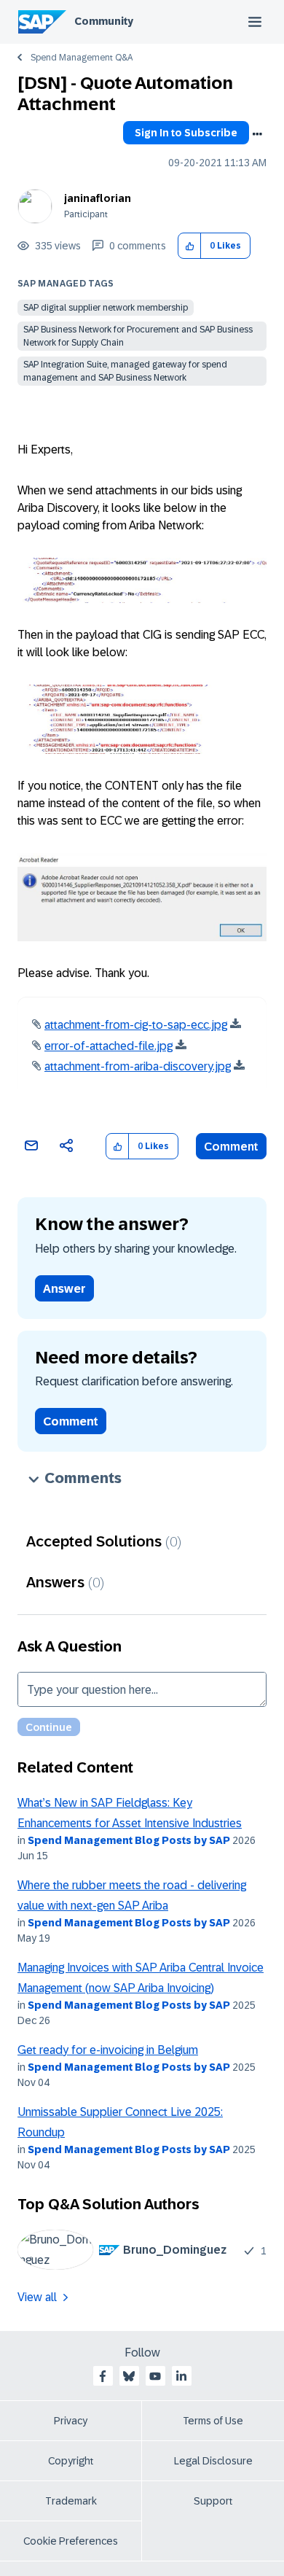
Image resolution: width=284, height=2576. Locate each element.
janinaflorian (98, 198)
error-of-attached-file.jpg (109, 1046)
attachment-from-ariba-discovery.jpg (138, 1066)
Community (104, 21)
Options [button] (257, 134)
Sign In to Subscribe (186, 133)
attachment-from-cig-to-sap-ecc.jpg (136, 1025)
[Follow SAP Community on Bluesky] (129, 2376)
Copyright (71, 2461)
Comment (231, 1147)
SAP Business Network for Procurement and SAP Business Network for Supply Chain (138, 336)
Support (213, 2501)
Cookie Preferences (71, 2541)
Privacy (71, 2421)
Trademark (71, 2501)
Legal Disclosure (213, 2461)
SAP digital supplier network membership (106, 308)
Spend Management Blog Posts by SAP (129, 1840)
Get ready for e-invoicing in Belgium (108, 2050)
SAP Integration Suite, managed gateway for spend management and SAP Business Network (125, 371)
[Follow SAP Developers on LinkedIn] (181, 2376)
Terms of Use (213, 2421)
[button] (190, 246)
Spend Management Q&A (82, 58)
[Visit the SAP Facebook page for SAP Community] (103, 2376)
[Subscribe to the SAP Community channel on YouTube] (155, 2376)
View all (37, 2297)
